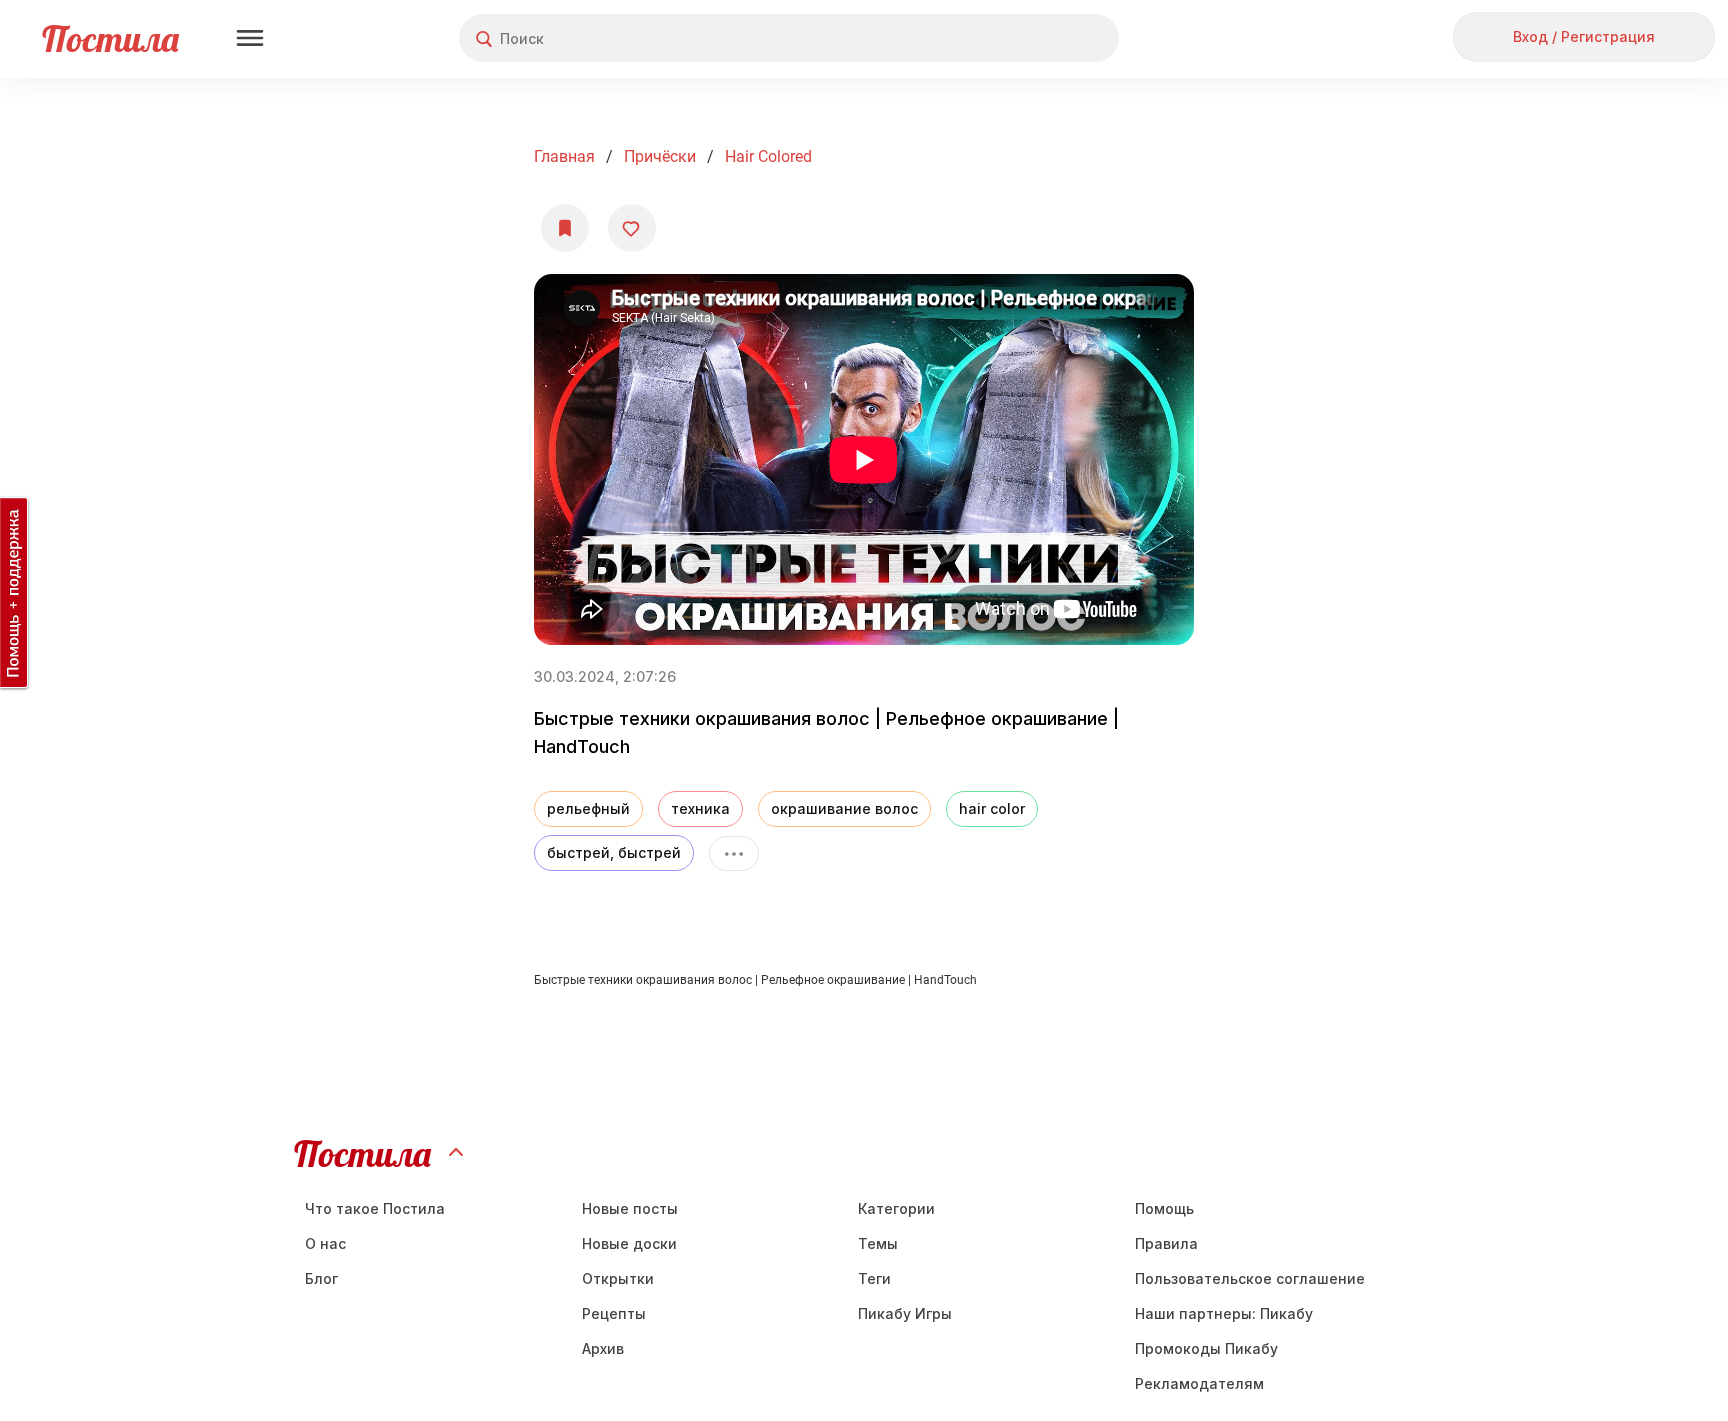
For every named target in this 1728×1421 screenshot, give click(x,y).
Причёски (660, 156)
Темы (878, 1243)
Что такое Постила (375, 1208)
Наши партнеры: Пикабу (1224, 1313)
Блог (321, 1278)
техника (700, 808)
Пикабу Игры (905, 1313)
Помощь (1164, 1208)
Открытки (618, 1278)
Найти (1028, 38)
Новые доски (629, 1243)
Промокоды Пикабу (1206, 1348)
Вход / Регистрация (1584, 36)
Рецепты (614, 1313)
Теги (874, 1278)
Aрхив (603, 1348)
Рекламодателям (1199, 1383)
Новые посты (630, 1208)
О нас (325, 1243)
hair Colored (768, 156)
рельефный (588, 808)
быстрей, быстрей (614, 852)
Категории (896, 1208)
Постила (110, 38)
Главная (564, 156)
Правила (1166, 1243)
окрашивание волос (844, 808)
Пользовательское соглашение (1250, 1278)
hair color (992, 808)
